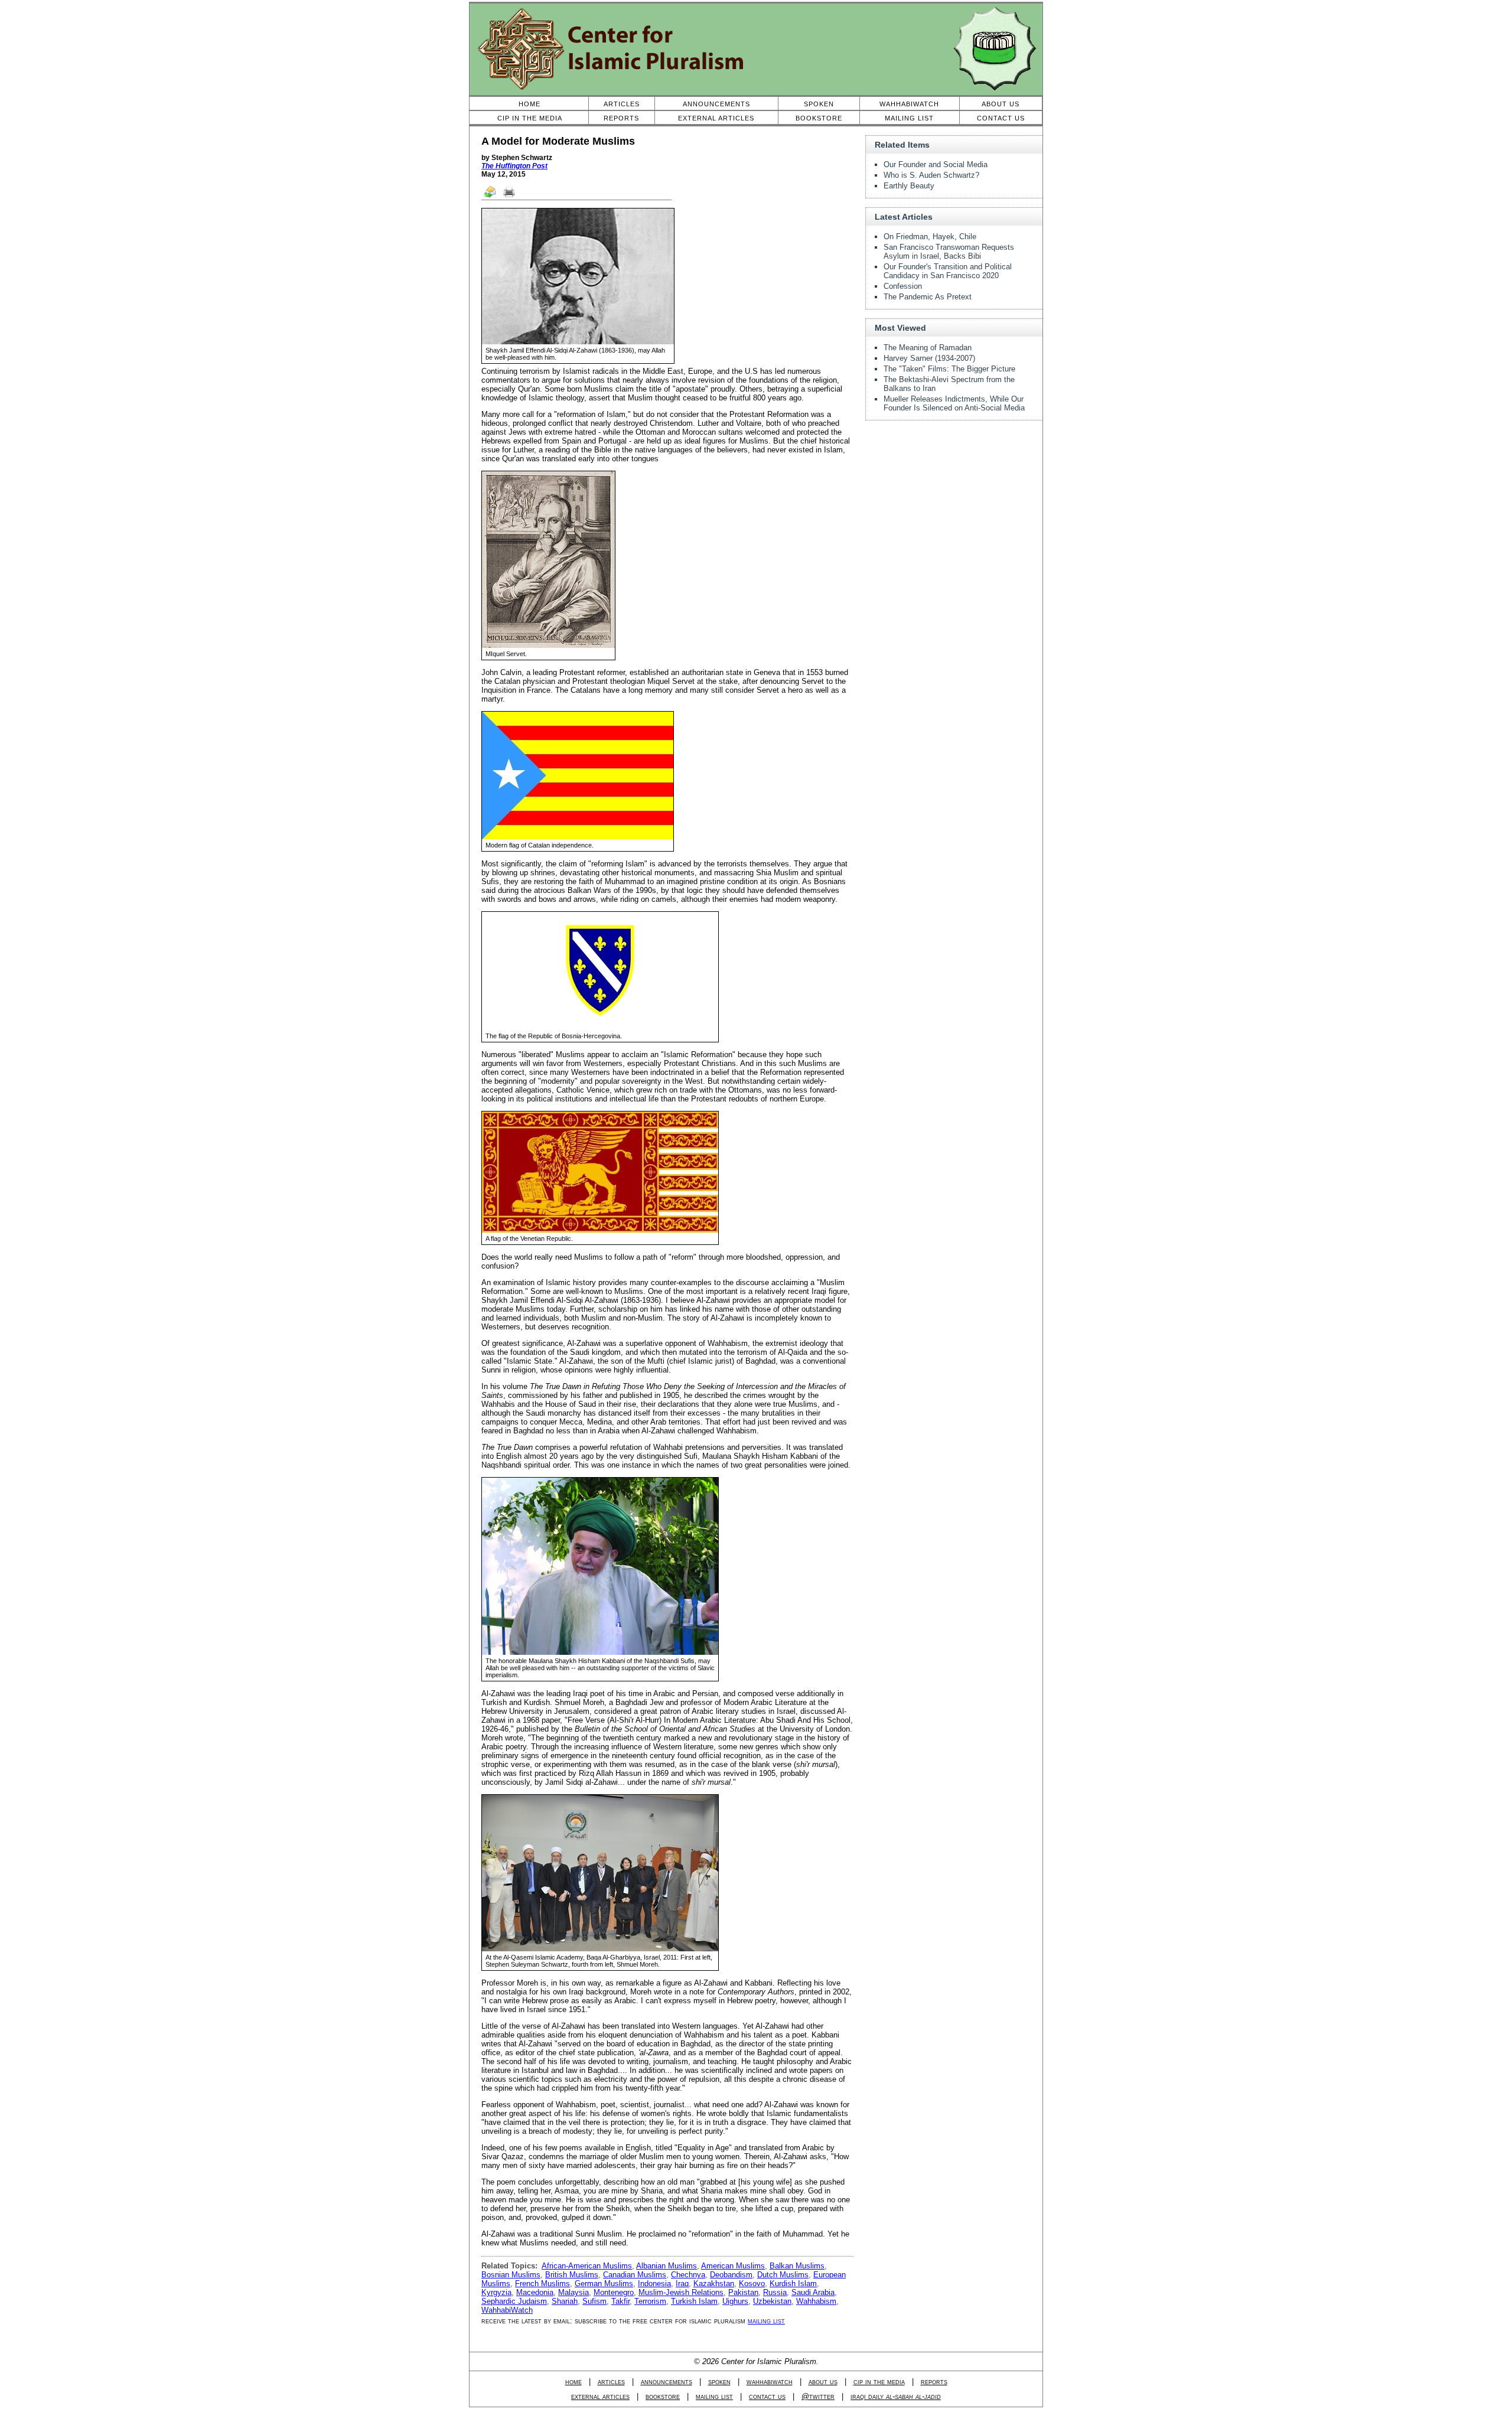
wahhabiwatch (770, 2382)
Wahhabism (816, 2301)
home (573, 2382)
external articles (600, 2396)
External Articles (716, 118)
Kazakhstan (714, 2284)
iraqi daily (896, 2396)
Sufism (594, 2301)
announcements (667, 2382)
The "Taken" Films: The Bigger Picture (949, 369)
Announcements (716, 104)
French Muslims (542, 2284)
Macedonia (535, 2292)
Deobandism (731, 2275)
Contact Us (1001, 118)
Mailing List (909, 118)
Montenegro (614, 2292)
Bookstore (819, 118)
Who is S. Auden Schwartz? (931, 175)
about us (823, 2382)
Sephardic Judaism (514, 2301)
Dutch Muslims (783, 2275)
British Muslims (572, 2275)
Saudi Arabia (813, 2292)
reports (934, 2382)
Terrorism (650, 2301)
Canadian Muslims (635, 2275)
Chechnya (688, 2275)
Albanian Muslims (667, 2266)
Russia (775, 2292)
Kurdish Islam (793, 2284)
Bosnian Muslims (511, 2275)
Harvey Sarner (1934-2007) (929, 358)
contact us (767, 2396)
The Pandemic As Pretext (928, 297)
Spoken (819, 104)
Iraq (682, 2284)
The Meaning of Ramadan (928, 348)
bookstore (663, 2396)
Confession (903, 286)
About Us (1001, 104)
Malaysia (573, 2292)
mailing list (766, 2321)
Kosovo (752, 2284)
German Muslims (604, 2284)
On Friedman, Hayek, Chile (930, 237)
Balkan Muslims (797, 2266)
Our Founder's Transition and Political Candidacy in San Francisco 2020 (948, 271)
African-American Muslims (587, 2266)
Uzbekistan (772, 2301)
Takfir (620, 2301)
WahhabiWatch (909, 104)
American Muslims (733, 2266)
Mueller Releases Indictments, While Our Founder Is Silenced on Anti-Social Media (954, 403)
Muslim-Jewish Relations (681, 2292)
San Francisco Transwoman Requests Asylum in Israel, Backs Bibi (949, 252)
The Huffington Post (514, 166)
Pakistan (743, 2292)
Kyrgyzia (496, 2292)
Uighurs (735, 2301)
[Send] (491, 197)
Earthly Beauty (909, 186)
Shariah (565, 2301)
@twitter (818, 2396)
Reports (621, 118)
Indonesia (654, 2284)
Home (529, 104)
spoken (719, 2382)
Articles (622, 104)
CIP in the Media (530, 118)
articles (611, 2382)
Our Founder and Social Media (936, 164)
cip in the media (879, 2382)
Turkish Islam (694, 2301)
